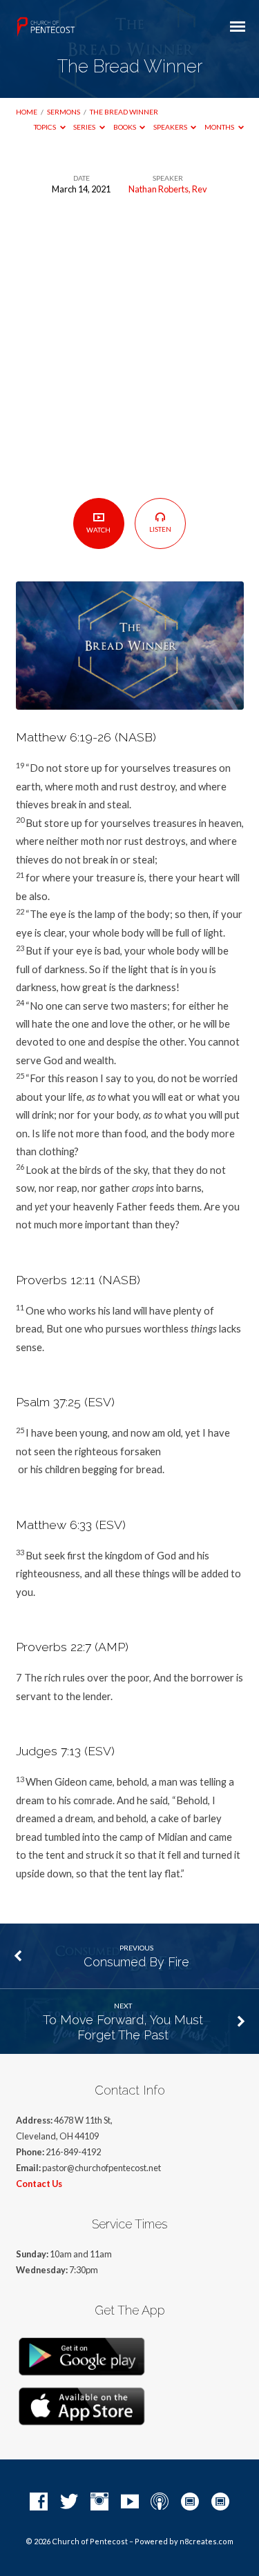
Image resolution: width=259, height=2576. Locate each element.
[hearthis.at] (220, 2502)
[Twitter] (69, 2502)
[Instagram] (99, 2502)
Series (85, 127)
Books (125, 127)
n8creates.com (207, 2541)
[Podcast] (160, 2502)
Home (27, 112)
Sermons (64, 112)
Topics (46, 127)
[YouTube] (130, 2502)
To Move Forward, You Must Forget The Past (123, 2027)
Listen (160, 529)
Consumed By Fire (136, 1962)
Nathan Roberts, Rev (168, 189)
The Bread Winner (124, 112)
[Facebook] (39, 2502)
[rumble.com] (190, 2502)
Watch (98, 530)
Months (220, 127)
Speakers (171, 127)
